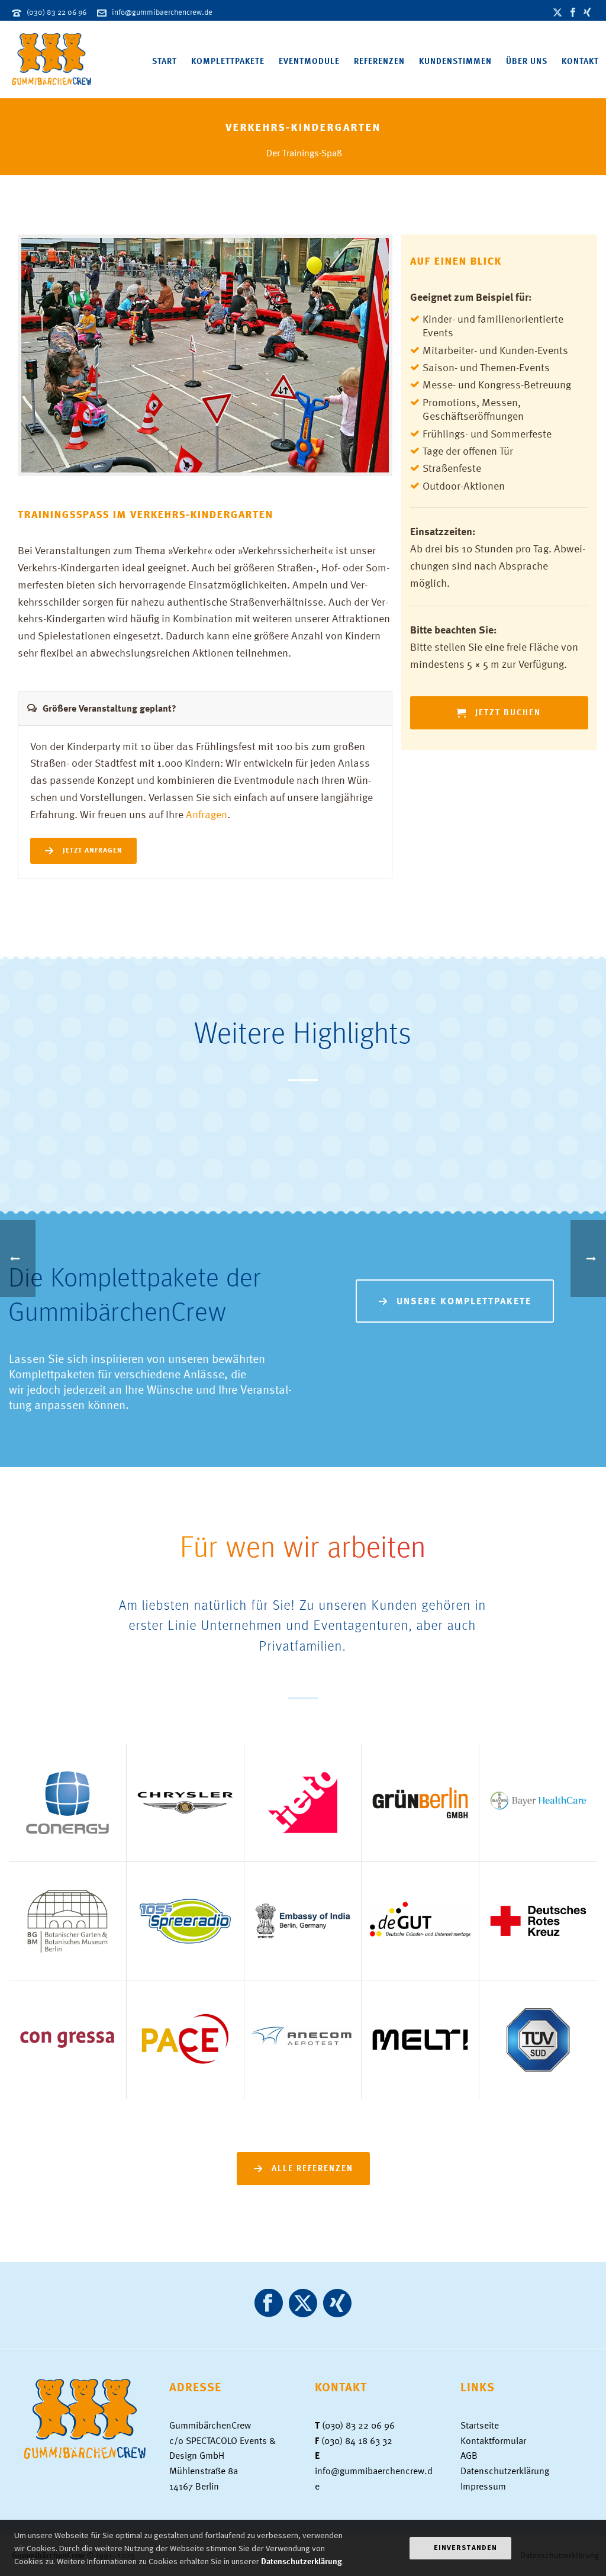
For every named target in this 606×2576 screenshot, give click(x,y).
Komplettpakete (228, 61)
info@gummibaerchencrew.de (162, 12)
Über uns (527, 61)
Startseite (480, 2425)
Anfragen (207, 814)
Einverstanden (465, 2547)
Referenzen (379, 61)
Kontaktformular (493, 2440)
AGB (469, 2455)
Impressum (483, 2486)
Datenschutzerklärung (505, 2471)
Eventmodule (309, 61)
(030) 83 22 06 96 (57, 12)
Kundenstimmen (455, 61)
